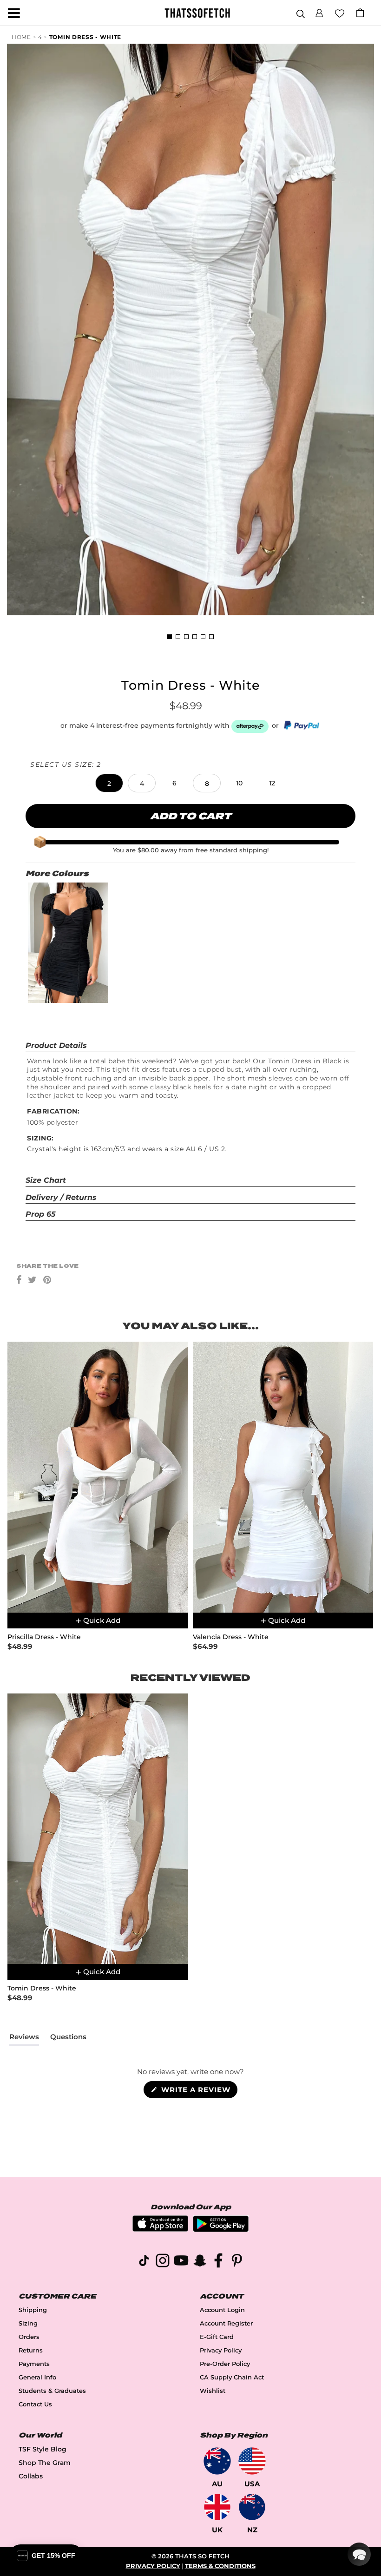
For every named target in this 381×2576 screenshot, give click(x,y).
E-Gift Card (217, 2337)
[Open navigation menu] (14, 13)
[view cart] (360, 13)
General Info (37, 2377)
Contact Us (35, 2404)
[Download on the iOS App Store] (160, 2229)
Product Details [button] (56, 1045)
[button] (319, 12)
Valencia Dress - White (231, 1637)
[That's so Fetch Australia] (217, 2461)
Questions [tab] (68, 2039)
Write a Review (198, 2092)
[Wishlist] (340, 13)
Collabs (31, 2476)
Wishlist (213, 2391)
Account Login (222, 2310)
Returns (31, 2350)
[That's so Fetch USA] (252, 2461)
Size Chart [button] (46, 1180)
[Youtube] (181, 2262)
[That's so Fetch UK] (217, 2507)
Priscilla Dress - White (44, 1637)
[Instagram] (163, 2262)
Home (21, 37)
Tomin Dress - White (85, 37)
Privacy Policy (221, 2350)
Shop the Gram (45, 2463)
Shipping (33, 2310)
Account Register (226, 2323)
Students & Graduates (52, 2391)
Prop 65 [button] (41, 1214)
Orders (29, 2337)
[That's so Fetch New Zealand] (252, 2507)
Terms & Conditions (220, 2566)
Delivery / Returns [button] (61, 1197)
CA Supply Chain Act (232, 2377)
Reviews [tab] (24, 2039)
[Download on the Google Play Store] (221, 2230)
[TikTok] (144, 2262)
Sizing (28, 2323)
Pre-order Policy (225, 2364)
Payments (34, 2364)
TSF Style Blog (43, 2449)
